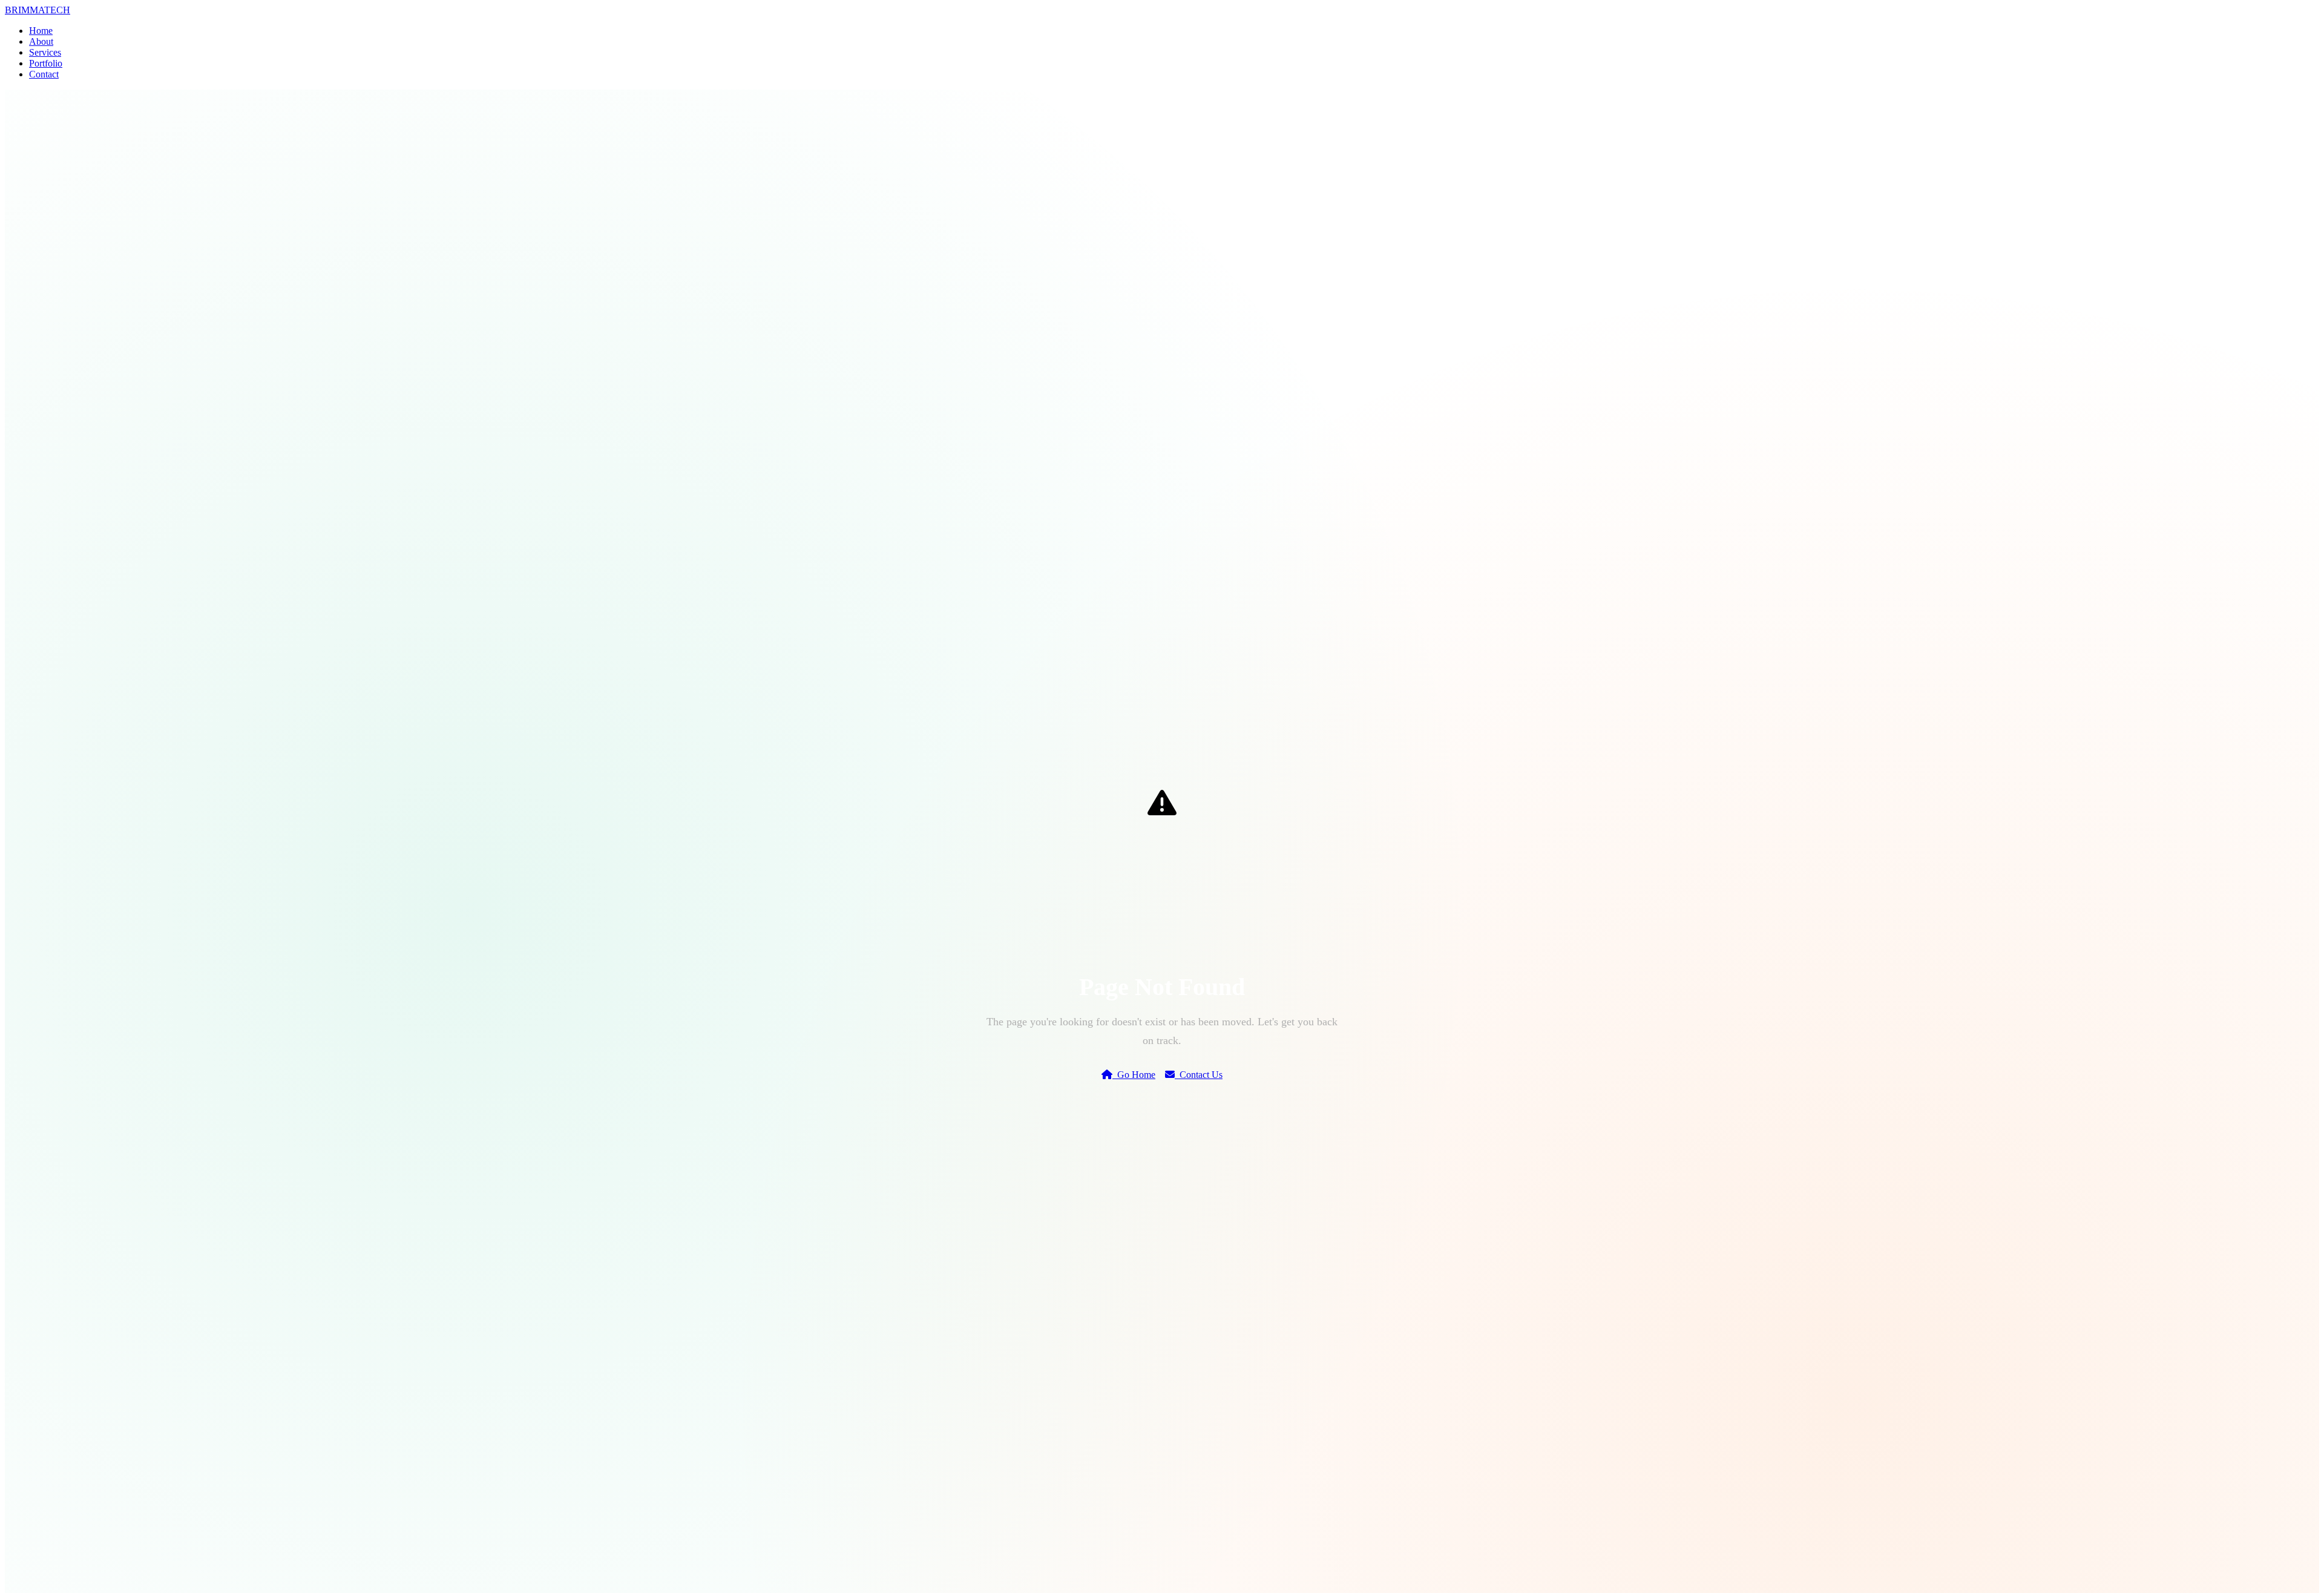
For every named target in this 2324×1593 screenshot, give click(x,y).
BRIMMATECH (38, 10)
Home (41, 31)
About (41, 41)
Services (45, 52)
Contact (44, 74)
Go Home (1134, 1075)
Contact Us (1199, 1075)
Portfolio (46, 63)
